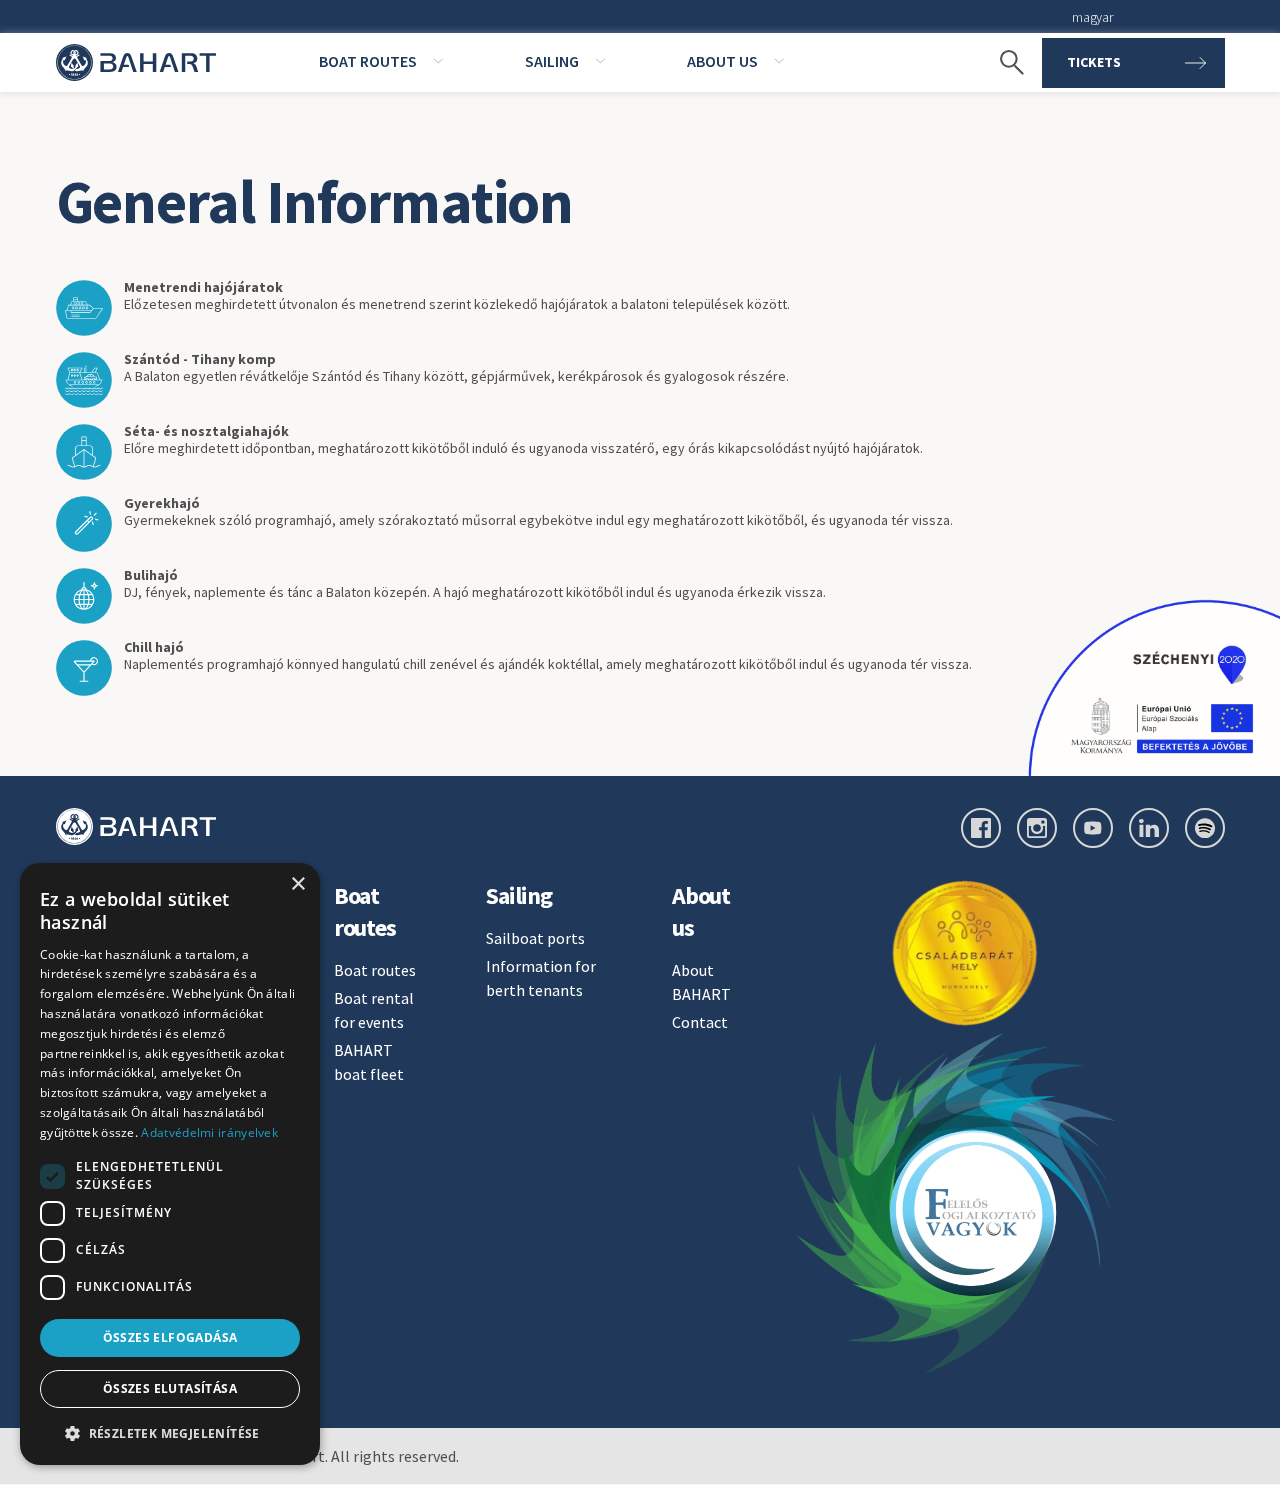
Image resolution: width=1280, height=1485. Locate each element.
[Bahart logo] (136, 826)
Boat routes (375, 970)
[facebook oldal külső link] (981, 828)
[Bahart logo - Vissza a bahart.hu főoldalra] (136, 62)
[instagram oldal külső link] (1037, 828)
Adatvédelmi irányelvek (209, 1132)
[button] (170, 1433)
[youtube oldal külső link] (1093, 828)
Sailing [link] (552, 61)
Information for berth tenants (541, 978)
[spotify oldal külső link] (1205, 828)
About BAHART (701, 982)
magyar (1092, 17)
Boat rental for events (374, 1010)
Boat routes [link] (368, 61)
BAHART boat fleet (369, 1062)
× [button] (297, 884)
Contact (700, 1022)
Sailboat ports (535, 938)
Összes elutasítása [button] (170, 1388)
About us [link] (722, 61)
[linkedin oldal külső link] (1149, 828)
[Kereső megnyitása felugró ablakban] (1002, 63)
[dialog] (170, 1164)
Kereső (1002, 30)
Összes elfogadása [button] (170, 1337)
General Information (315, 201)
